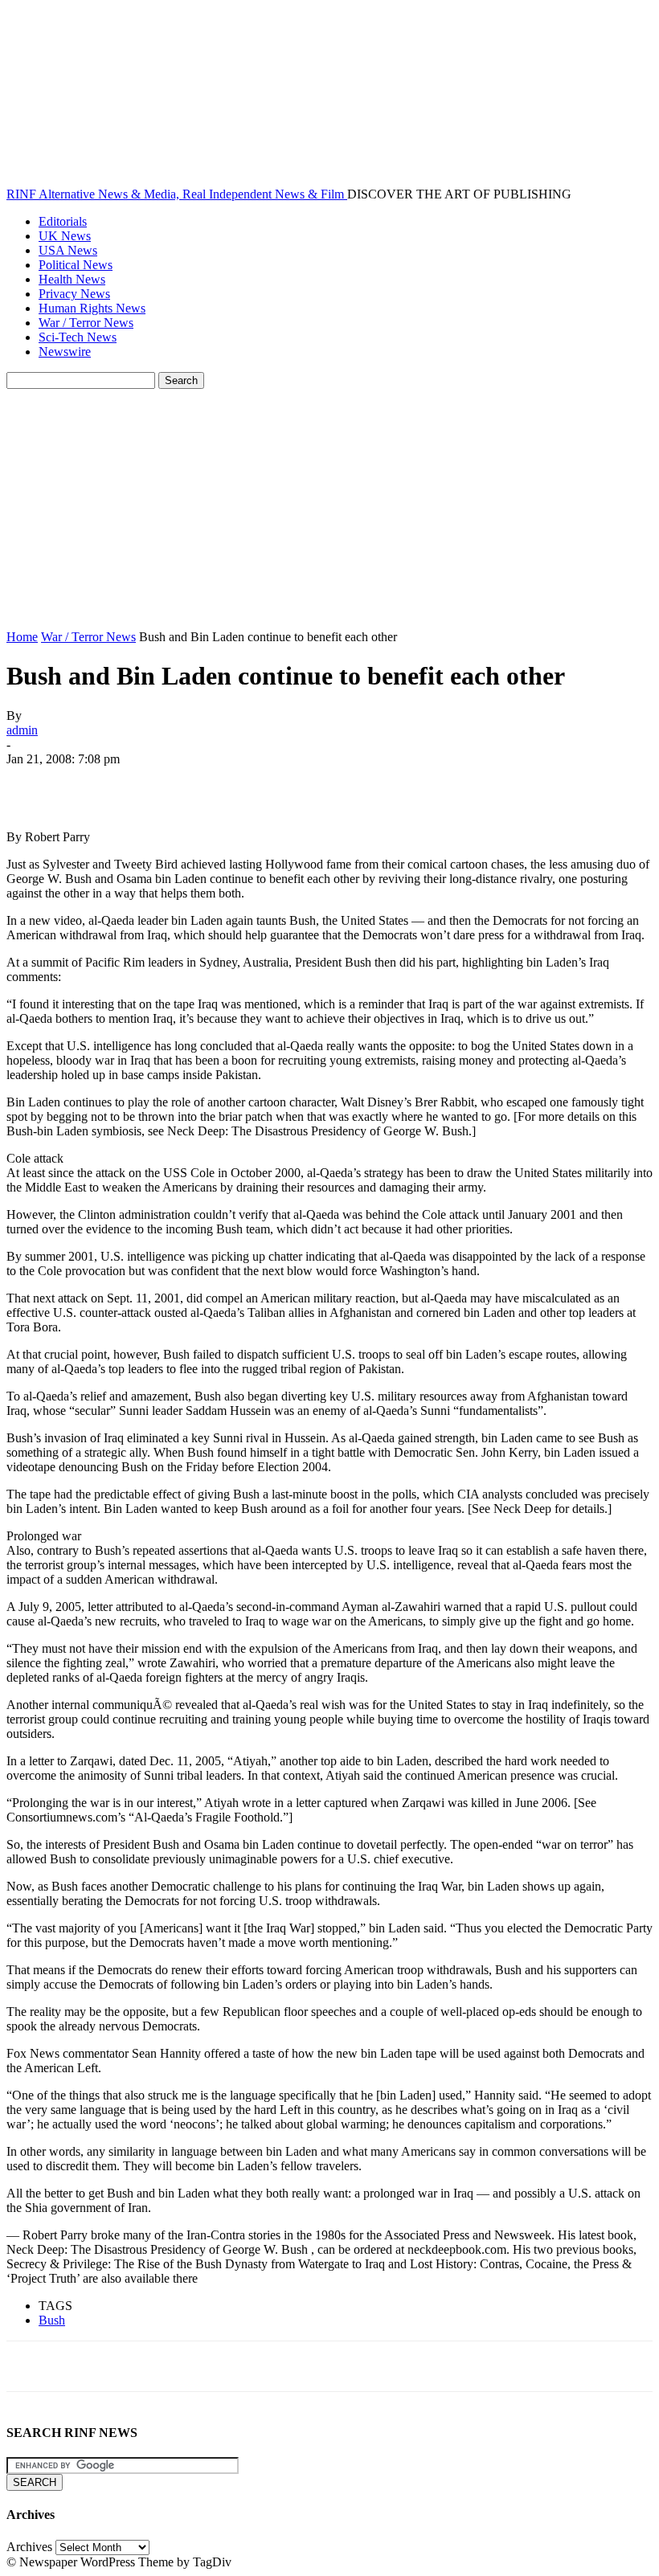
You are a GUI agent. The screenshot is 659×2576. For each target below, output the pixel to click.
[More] (265, 783)
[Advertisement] (329, 509)
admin (22, 730)
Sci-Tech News (78, 337)
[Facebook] (33, 783)
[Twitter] (91, 783)
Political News (76, 265)
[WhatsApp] (207, 783)
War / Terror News (86, 323)
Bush (52, 2320)
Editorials (63, 221)
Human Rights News (92, 308)
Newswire (65, 352)
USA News (68, 250)
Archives (29, 2547)
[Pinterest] (149, 783)
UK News (65, 236)
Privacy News (74, 294)
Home (22, 637)
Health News (72, 279)
